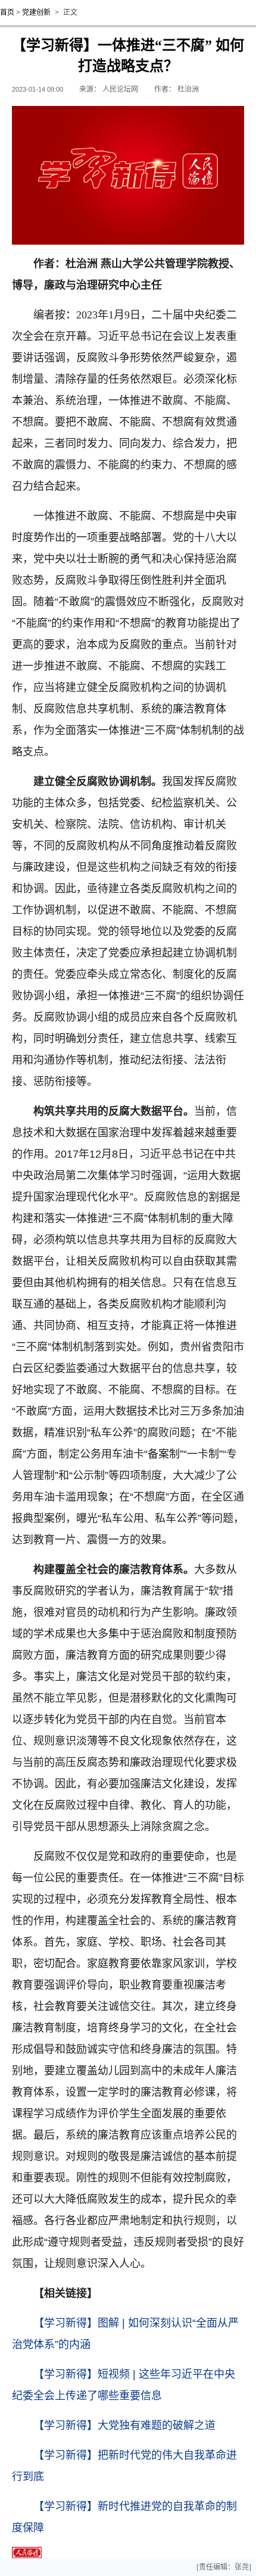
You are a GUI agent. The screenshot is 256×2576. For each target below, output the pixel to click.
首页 (7, 12)
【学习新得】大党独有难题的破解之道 (124, 2425)
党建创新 (36, 12)
